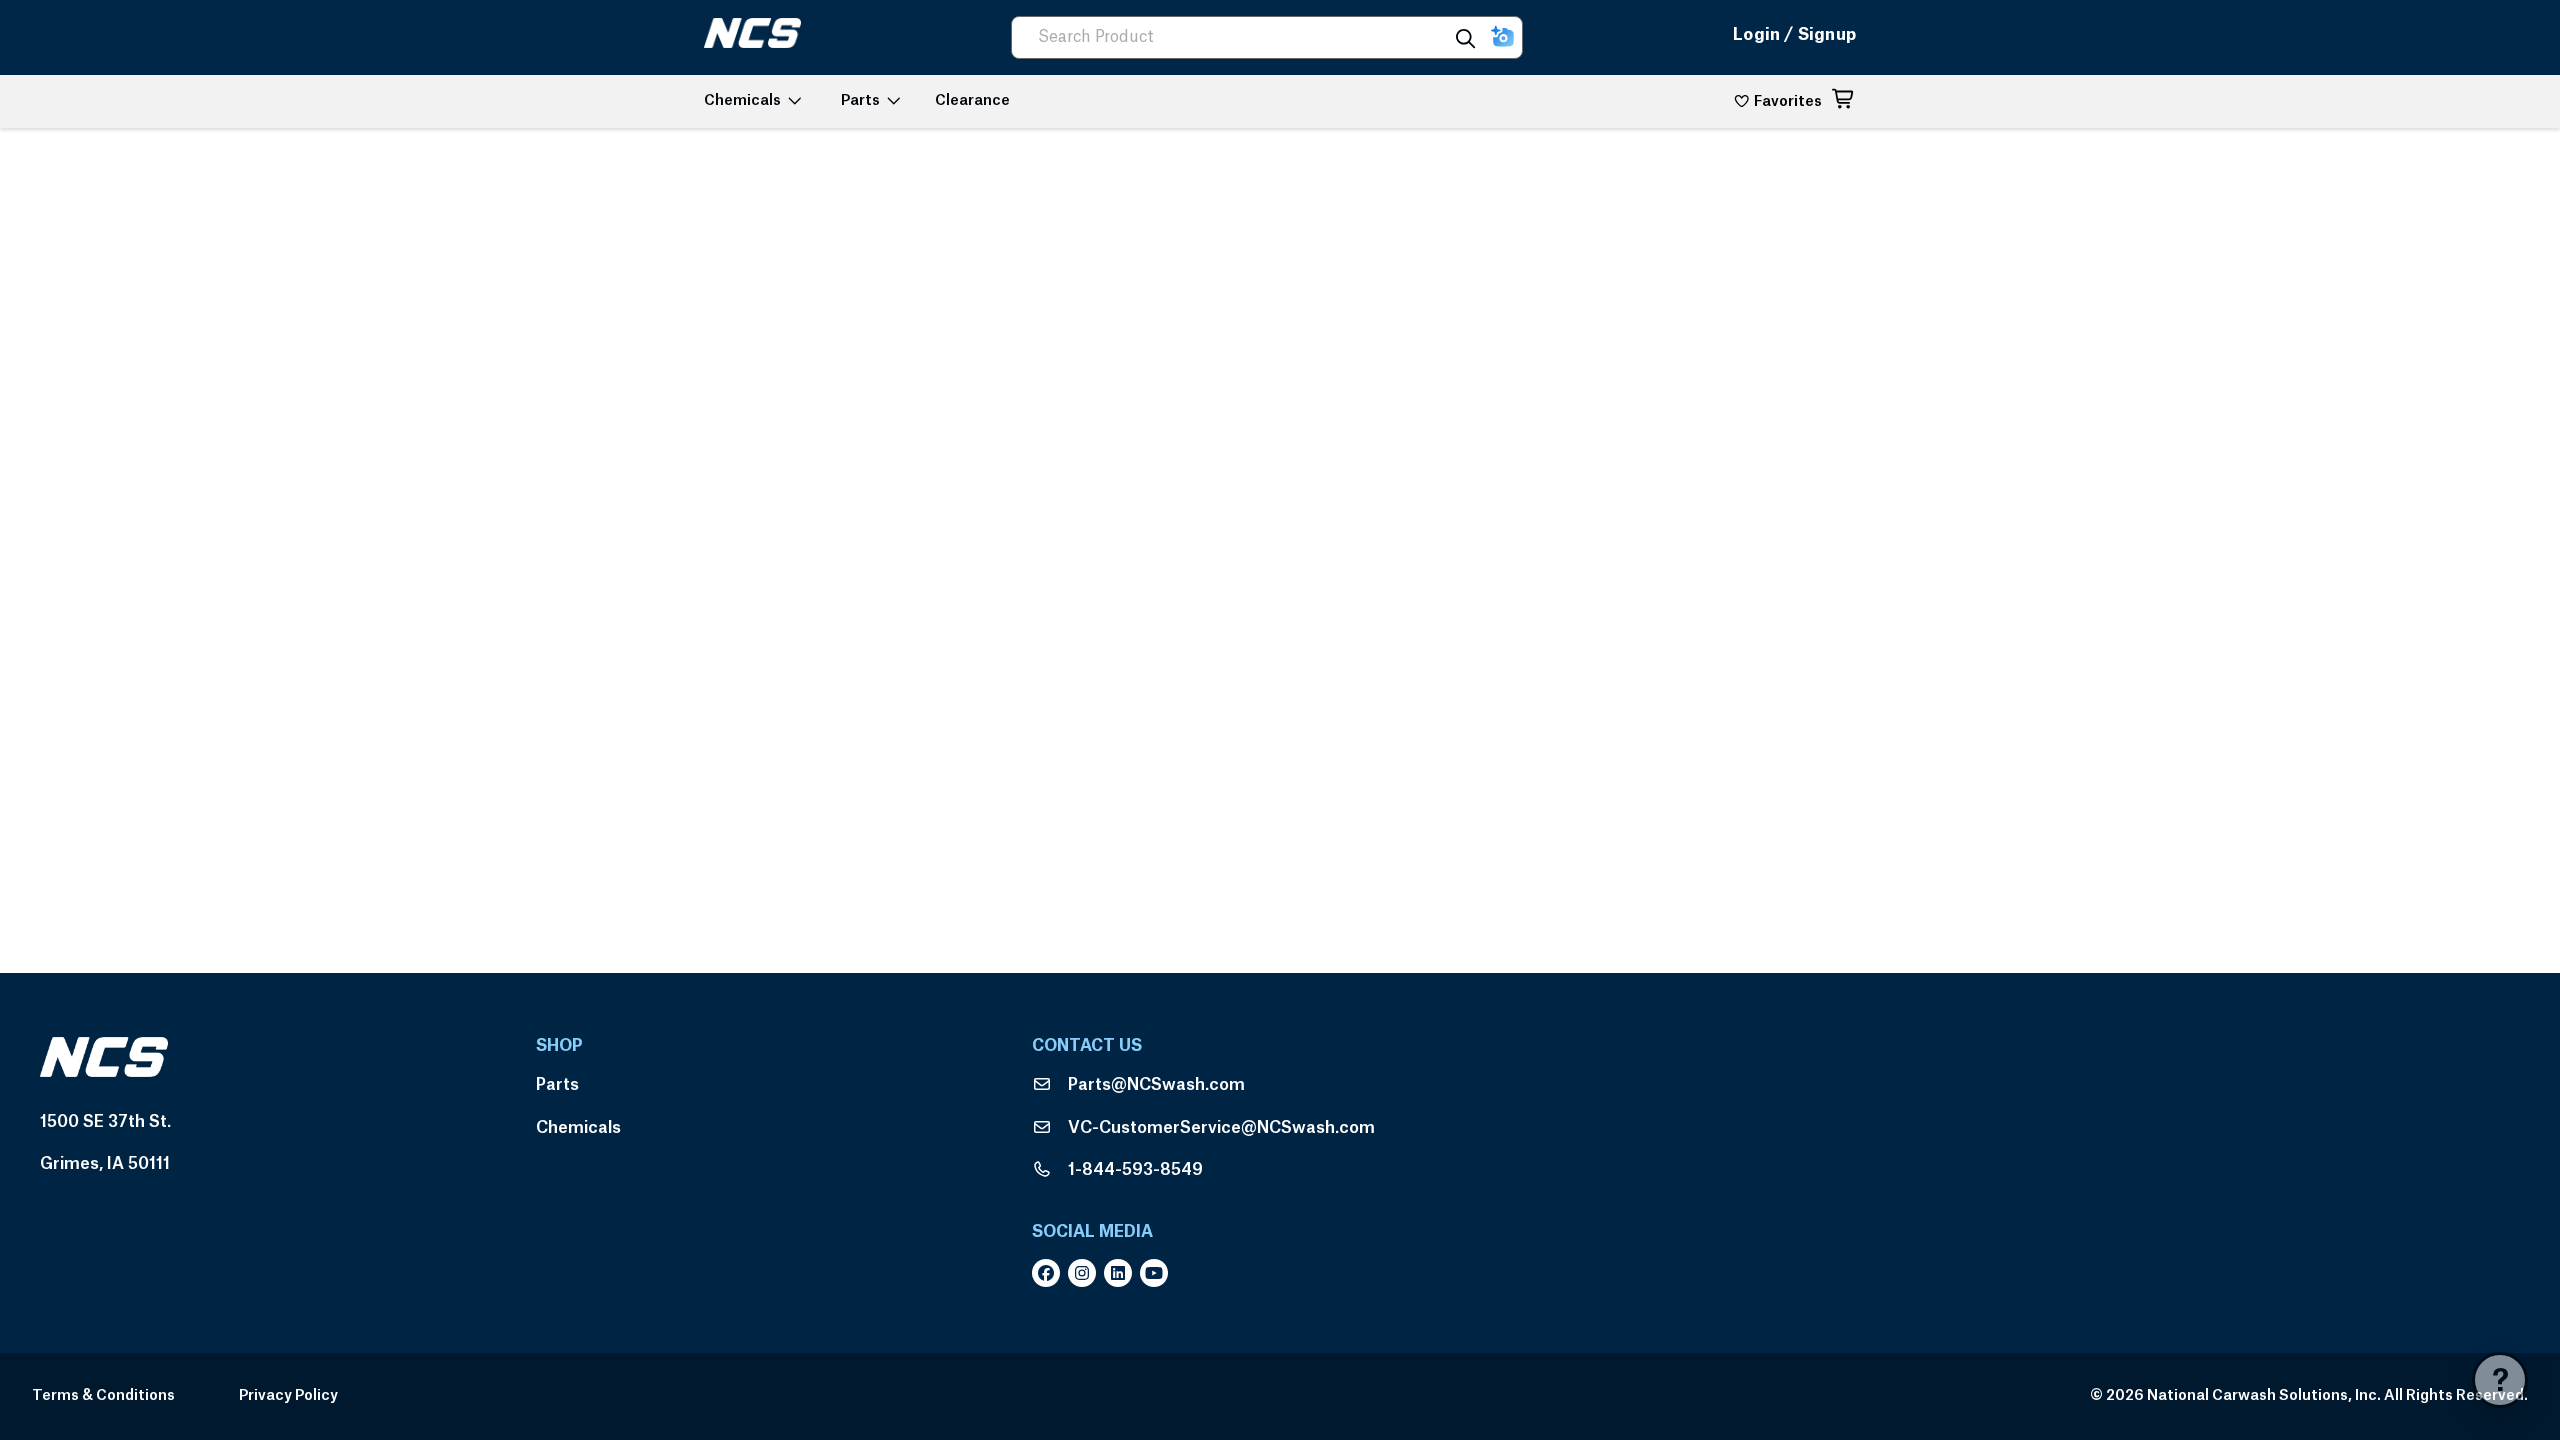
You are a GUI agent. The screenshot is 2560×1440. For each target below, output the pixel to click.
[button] (1502, 37)
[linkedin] (1122, 1273)
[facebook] (1050, 1273)
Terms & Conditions (103, 1396)
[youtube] (1158, 1273)
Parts (557, 1085)
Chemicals (578, 1128)
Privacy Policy (288, 1396)
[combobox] (1238, 37)
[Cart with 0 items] (1844, 102)
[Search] (1465, 37)
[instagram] (1086, 1273)
